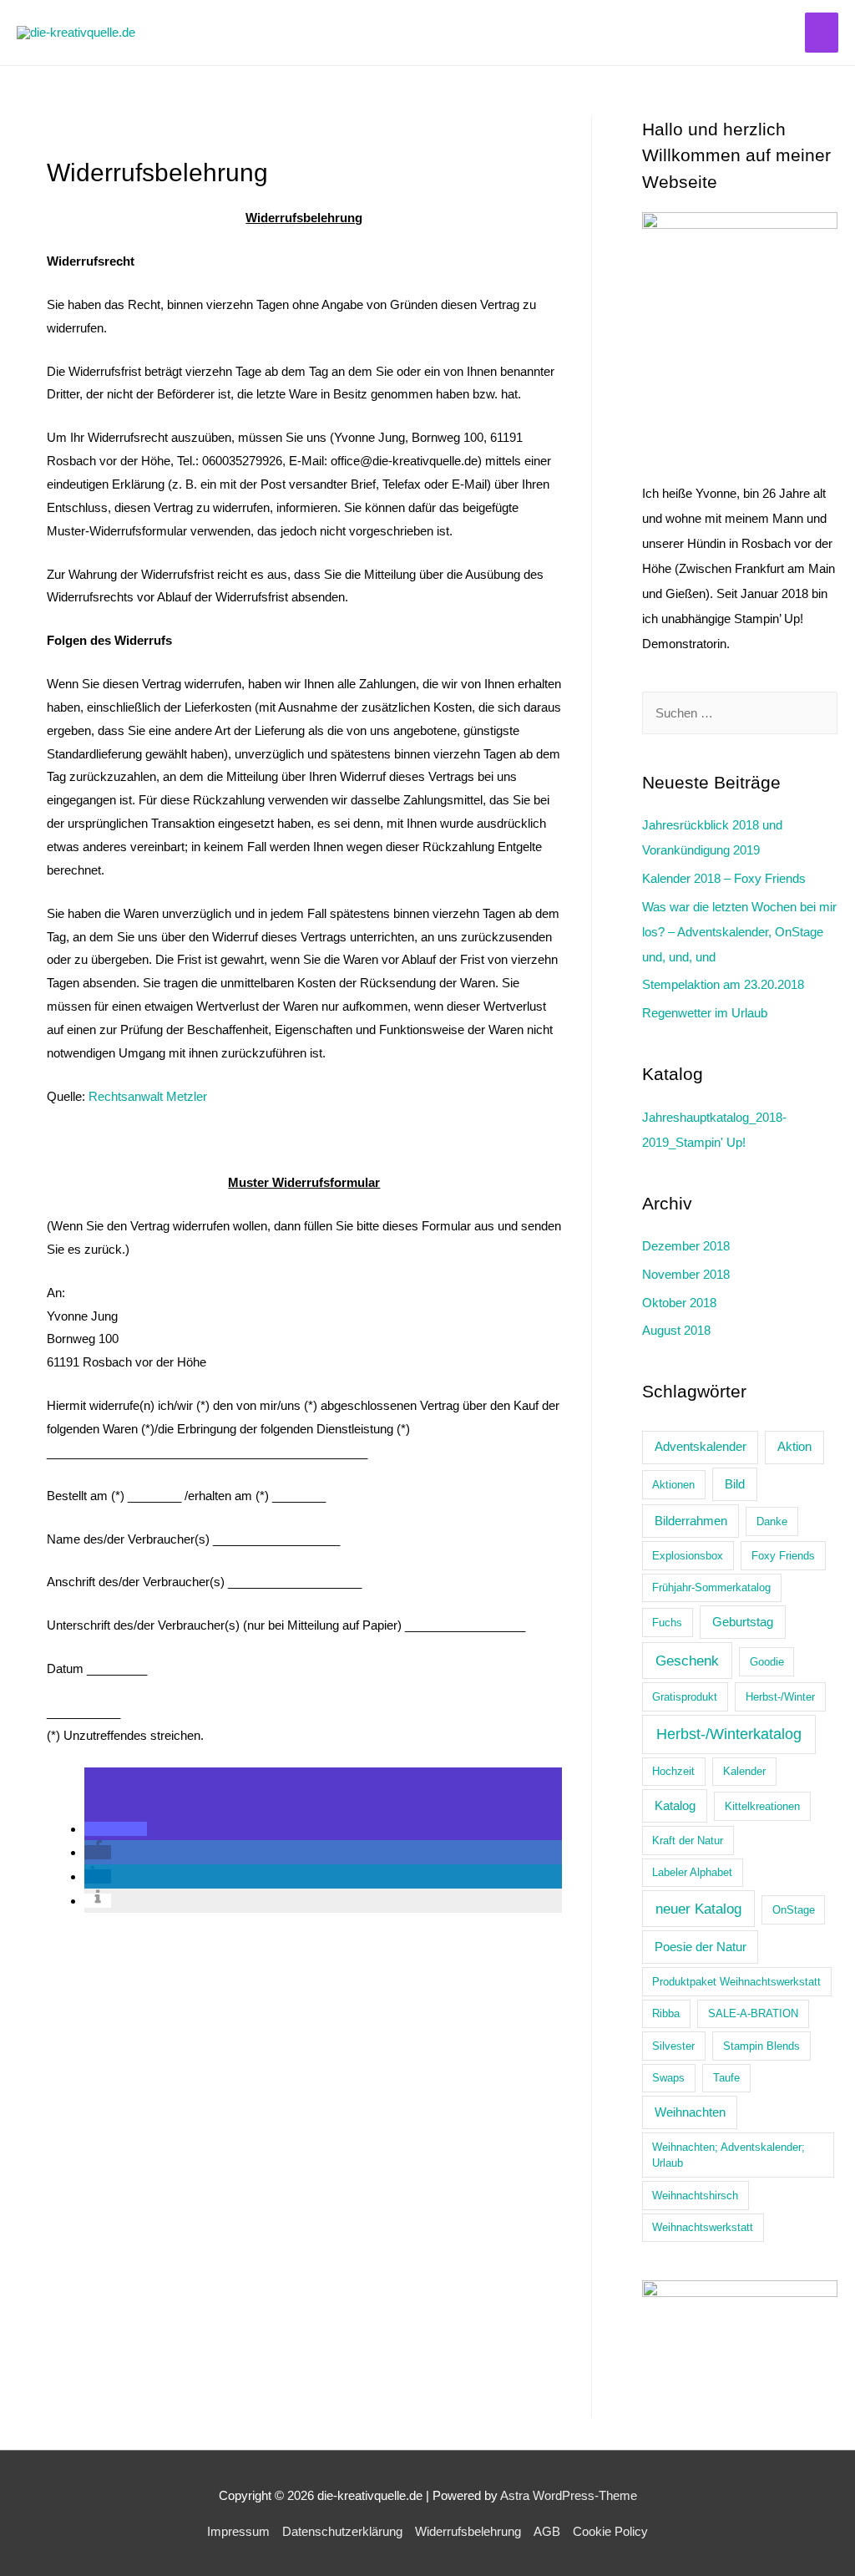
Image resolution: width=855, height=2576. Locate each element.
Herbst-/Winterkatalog (729, 1734)
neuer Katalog (698, 1909)
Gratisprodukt (685, 1697)
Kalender (744, 1771)
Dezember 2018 (686, 1246)
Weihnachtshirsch (695, 2196)
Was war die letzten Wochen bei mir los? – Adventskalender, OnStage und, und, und (739, 932)
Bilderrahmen (691, 1521)
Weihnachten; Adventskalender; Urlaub (729, 2155)
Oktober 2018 (679, 1303)
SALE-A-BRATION (753, 2013)
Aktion (794, 1446)
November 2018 (686, 1274)
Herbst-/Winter (780, 1697)
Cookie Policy (610, 2531)
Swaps (668, 2078)
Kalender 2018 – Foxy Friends (724, 878)
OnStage (794, 1910)
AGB (547, 2531)
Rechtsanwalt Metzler (148, 1096)
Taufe (726, 2078)
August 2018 (676, 1330)
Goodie (767, 1662)
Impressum (238, 2531)
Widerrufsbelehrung (468, 2531)
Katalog (675, 1805)
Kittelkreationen (762, 1806)
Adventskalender (701, 1446)
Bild (735, 1484)
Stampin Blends (761, 2046)
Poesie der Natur (701, 1947)
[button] (116, 1829)
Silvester (673, 2046)
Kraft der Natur (688, 1841)
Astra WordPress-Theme (569, 2495)
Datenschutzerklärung (342, 2531)
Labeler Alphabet (692, 1872)
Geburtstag (743, 1622)
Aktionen (673, 1485)
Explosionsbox (688, 1556)
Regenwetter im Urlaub (705, 1013)
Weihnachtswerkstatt (703, 2227)
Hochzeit (673, 1771)
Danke (772, 1521)
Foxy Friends (783, 1556)
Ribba (666, 2013)
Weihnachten (690, 2112)
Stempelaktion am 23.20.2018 (723, 984)
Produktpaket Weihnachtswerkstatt (736, 1982)
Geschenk (687, 1661)
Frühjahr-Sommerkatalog (711, 1587)
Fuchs (667, 1623)
